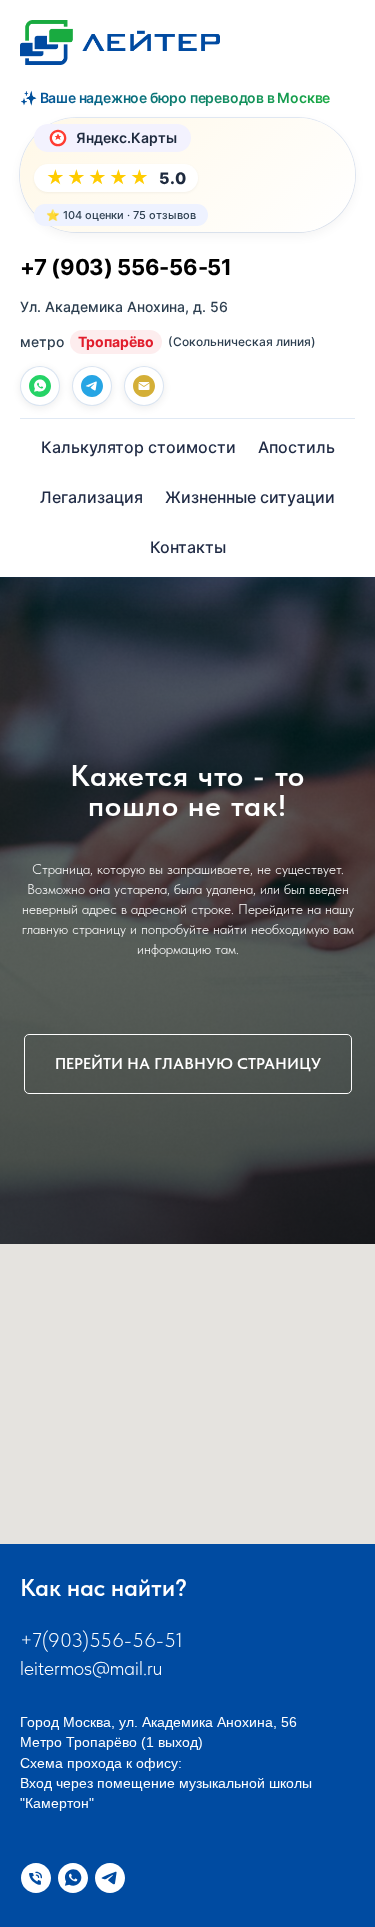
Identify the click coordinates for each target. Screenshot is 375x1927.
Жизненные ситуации (250, 497)
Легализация (91, 497)
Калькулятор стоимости (138, 447)
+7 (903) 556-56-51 (126, 267)
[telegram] (92, 386)
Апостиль (296, 447)
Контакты (188, 547)
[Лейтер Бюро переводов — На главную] (120, 42)
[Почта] (144, 386)
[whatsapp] (40, 386)
